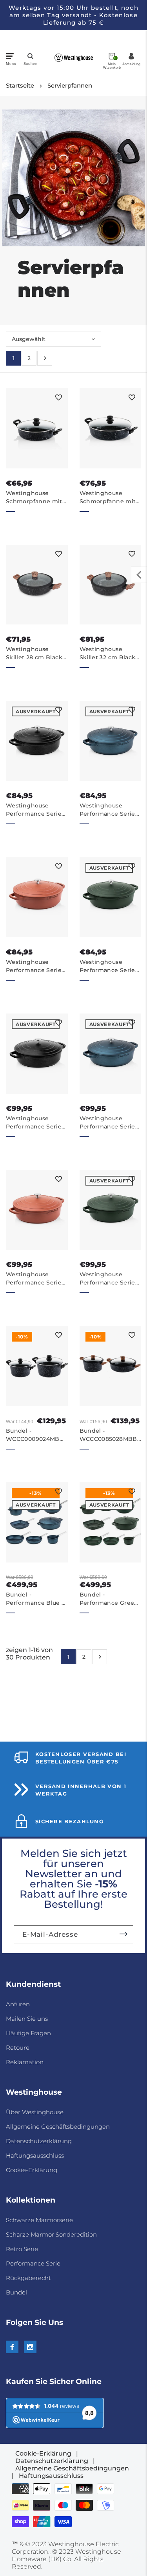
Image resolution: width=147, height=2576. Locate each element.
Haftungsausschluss (35, 2155)
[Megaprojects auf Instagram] (30, 2347)
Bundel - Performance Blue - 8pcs (35, 1599)
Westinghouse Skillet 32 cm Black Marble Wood (108, 654)
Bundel (16, 2292)
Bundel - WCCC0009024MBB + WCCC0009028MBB (35, 1435)
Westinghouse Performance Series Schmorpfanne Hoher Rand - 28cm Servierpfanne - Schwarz (35, 810)
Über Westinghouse (35, 2112)
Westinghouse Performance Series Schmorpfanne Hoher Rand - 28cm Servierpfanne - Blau (110, 810)
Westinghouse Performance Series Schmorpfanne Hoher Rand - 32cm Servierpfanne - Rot (35, 1279)
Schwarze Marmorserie (39, 2220)
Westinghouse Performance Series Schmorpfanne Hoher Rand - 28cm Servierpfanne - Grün (109, 966)
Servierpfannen (70, 85)
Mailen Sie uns (27, 2019)
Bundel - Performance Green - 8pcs (109, 1599)
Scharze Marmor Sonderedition (51, 2234)
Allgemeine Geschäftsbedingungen (58, 2127)
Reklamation (25, 2062)
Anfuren (18, 2004)
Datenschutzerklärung (39, 2141)
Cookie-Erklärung (32, 2170)
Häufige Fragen (28, 2033)
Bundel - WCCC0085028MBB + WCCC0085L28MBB (108, 1435)
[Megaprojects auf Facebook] (12, 2347)
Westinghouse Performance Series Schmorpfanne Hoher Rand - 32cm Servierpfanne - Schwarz (35, 1123)
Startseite (20, 85)
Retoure (18, 2048)
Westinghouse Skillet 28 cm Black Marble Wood (34, 654)
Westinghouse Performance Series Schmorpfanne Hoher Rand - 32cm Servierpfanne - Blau (110, 1123)
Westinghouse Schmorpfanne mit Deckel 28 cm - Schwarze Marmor (34, 498)
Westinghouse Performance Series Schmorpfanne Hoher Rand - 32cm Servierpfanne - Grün (109, 1279)
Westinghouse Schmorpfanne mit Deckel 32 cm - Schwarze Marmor (108, 498)
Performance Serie (33, 2263)
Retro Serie (22, 2249)
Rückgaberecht (28, 2278)
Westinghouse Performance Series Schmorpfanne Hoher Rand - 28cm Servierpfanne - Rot (35, 966)
